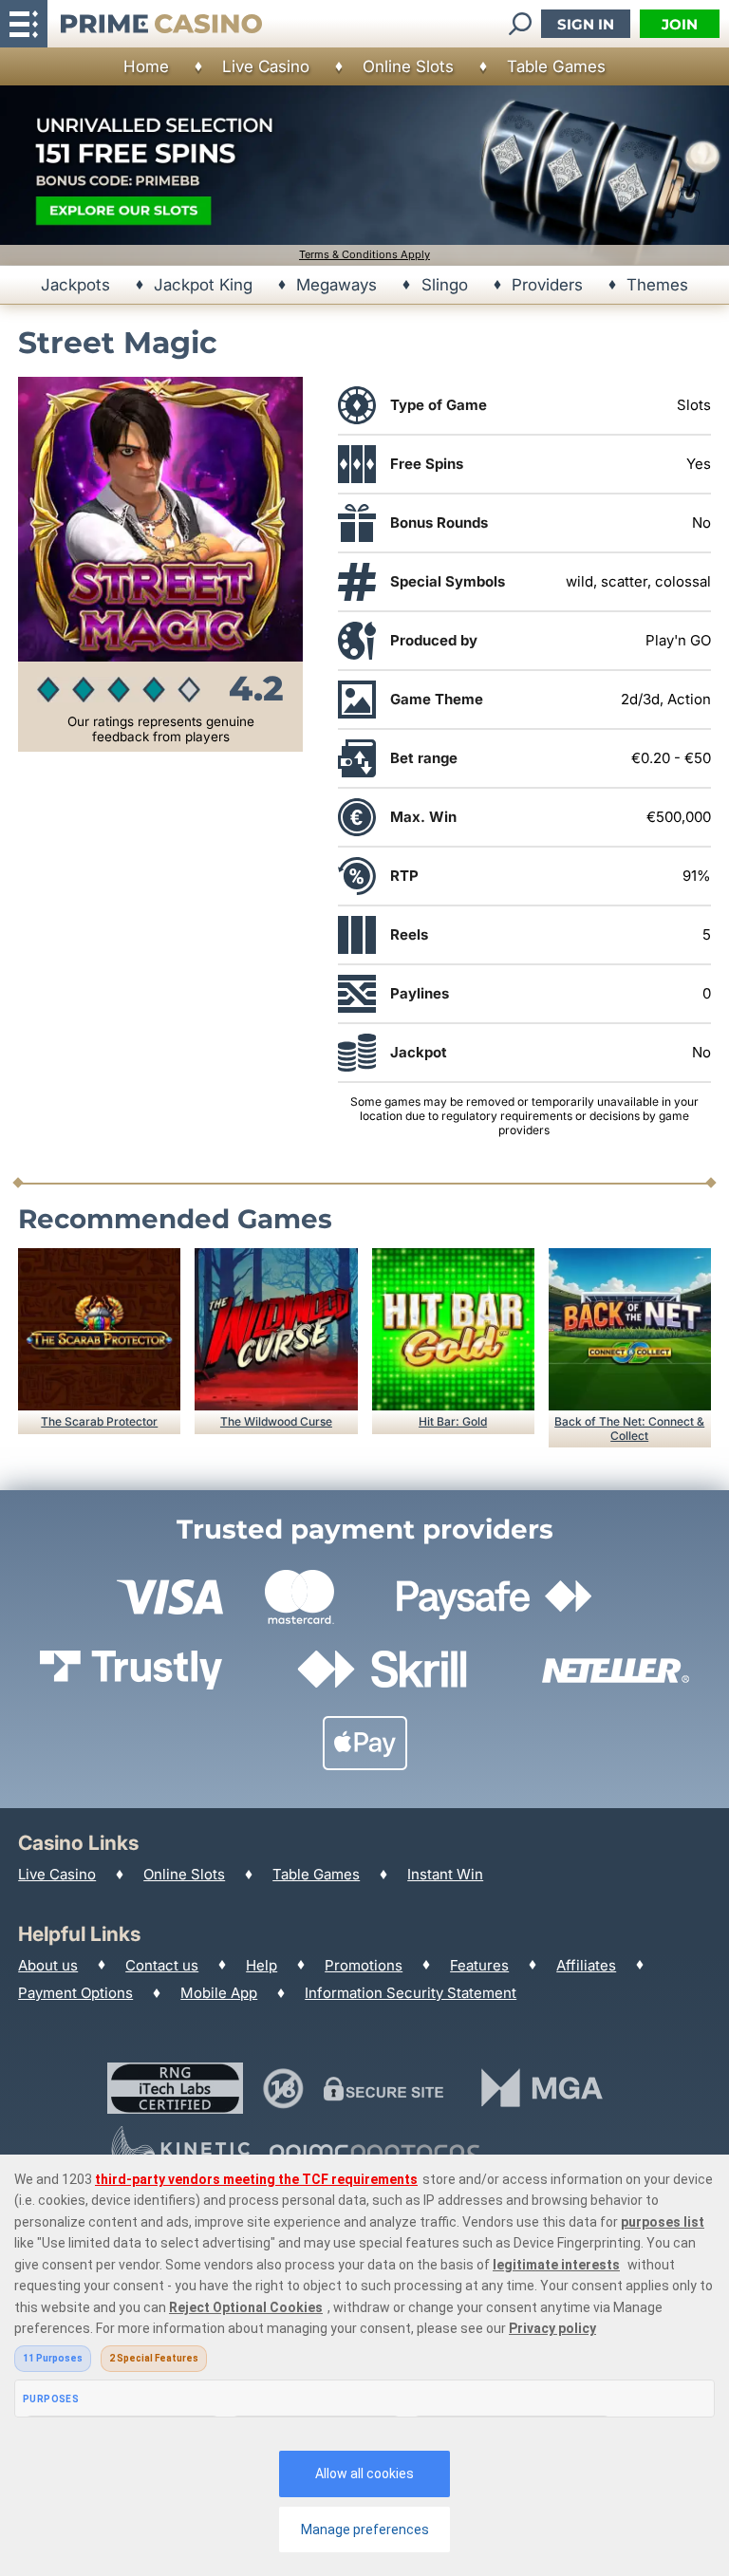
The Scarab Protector (99, 1421)
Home (146, 66)
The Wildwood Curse (276, 1421)
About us (48, 1965)
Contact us (162, 1965)
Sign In (586, 24)
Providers (547, 285)
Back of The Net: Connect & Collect (629, 1428)
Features (479, 1965)
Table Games (556, 66)
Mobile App (219, 1993)
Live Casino (266, 66)
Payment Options (75, 1993)
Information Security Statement (411, 1993)
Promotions (364, 1965)
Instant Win (445, 1874)
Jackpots (75, 285)
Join (680, 24)
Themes (657, 285)
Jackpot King (203, 285)
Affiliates (586, 1965)
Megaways (336, 285)
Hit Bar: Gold (453, 1421)
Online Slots (408, 66)
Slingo (445, 285)
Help (262, 1965)
